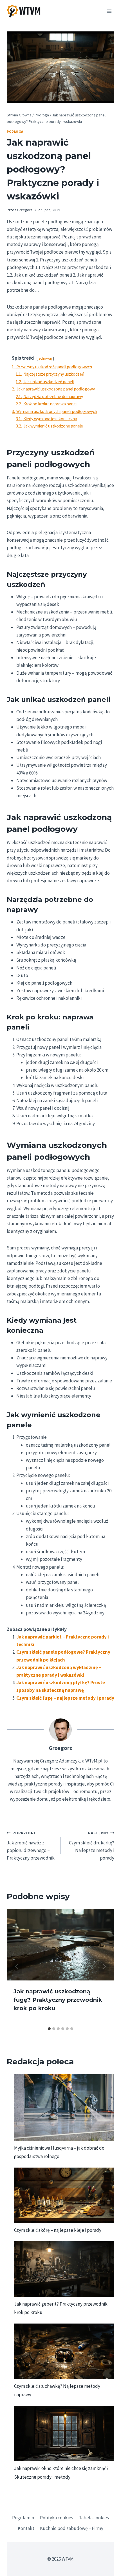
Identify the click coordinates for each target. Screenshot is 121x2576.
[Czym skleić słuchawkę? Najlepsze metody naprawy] (64, 2351)
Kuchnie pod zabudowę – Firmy (72, 2528)
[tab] (49, 2029)
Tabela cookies (94, 2518)
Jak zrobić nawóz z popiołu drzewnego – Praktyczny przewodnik (31, 1846)
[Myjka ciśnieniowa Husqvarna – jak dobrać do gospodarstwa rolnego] (64, 2108)
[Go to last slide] (17, 1966)
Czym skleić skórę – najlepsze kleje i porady (58, 2230)
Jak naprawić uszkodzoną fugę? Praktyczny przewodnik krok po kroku (58, 2000)
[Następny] (104, 1966)
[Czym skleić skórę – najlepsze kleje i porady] (64, 2195)
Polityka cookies (57, 2518)
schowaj (45, 358)
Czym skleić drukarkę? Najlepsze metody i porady (92, 1846)
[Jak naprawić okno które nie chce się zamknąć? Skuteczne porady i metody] (64, 2433)
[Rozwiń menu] (109, 11)
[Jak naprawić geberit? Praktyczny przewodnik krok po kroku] (64, 2269)
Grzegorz (25, 210)
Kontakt (26, 2528)
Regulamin (23, 2518)
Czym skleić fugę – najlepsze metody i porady (65, 1698)
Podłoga (15, 131)
